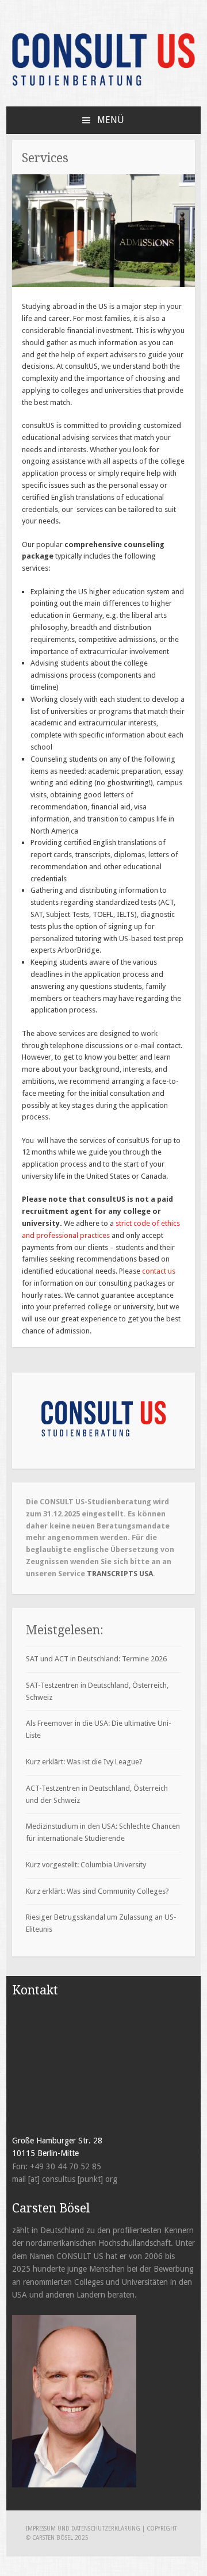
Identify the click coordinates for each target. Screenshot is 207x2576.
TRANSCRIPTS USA (120, 1574)
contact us (159, 1271)
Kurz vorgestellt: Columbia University (86, 1865)
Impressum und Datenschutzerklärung (84, 2529)
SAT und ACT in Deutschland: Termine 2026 (96, 1659)
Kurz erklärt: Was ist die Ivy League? (84, 1762)
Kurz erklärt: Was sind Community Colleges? (97, 1891)
